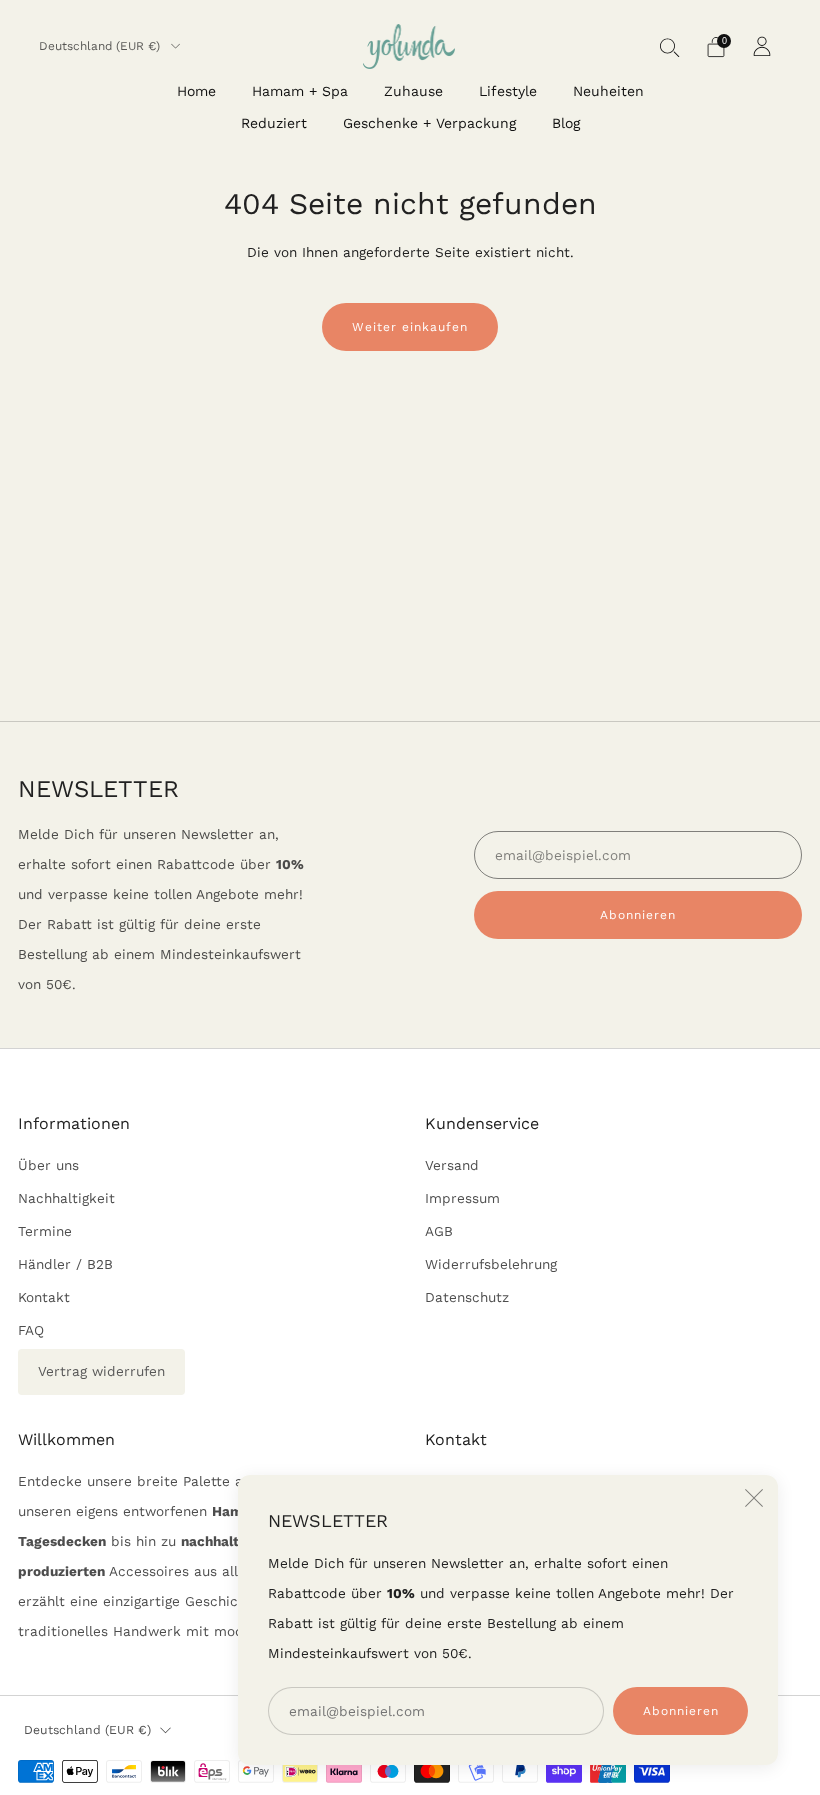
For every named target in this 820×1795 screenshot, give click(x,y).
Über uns (48, 1165)
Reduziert (274, 123)
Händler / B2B (65, 1264)
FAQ (31, 1330)
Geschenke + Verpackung (429, 123)
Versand (452, 1165)
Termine (45, 1231)
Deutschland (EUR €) (101, 46)
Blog (566, 123)
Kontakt (44, 1297)
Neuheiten (608, 91)
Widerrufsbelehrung (491, 1264)
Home (196, 91)
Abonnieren (681, 1711)
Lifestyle (508, 91)
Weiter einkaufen (410, 327)
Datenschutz (467, 1297)
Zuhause (413, 91)
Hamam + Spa (300, 91)
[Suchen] (670, 47)
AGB (439, 1231)
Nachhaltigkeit (66, 1198)
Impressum (462, 1198)
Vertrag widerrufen (101, 1371)
